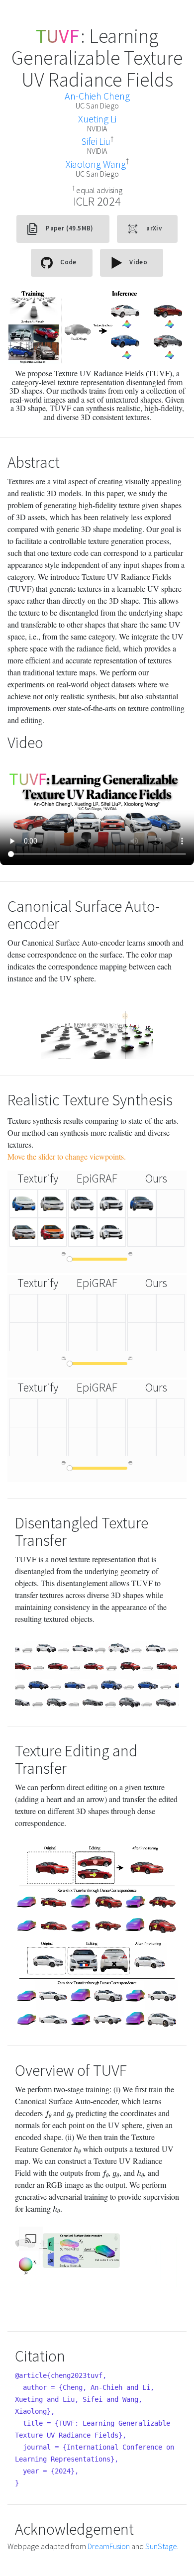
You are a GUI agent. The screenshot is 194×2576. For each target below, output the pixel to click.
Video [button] (138, 263)
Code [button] (68, 263)
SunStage (161, 2546)
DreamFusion (109, 2546)
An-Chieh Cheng (97, 96)
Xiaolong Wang (96, 164)
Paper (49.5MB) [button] (69, 229)
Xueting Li (97, 119)
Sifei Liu (96, 141)
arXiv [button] (153, 229)
